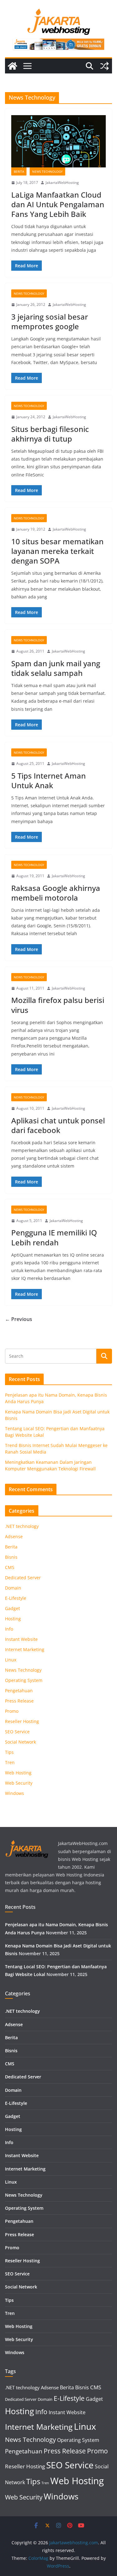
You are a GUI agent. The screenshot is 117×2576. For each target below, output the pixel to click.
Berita (19, 171)
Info (9, 1629)
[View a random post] (105, 66)
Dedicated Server (23, 1578)
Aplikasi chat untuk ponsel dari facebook (58, 1125)
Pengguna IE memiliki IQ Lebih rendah (54, 1237)
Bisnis (11, 1557)
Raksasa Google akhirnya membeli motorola (56, 893)
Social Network (20, 1742)
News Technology (47, 171)
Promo (12, 1711)
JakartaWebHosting (62, 183)
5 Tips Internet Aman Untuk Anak (49, 780)
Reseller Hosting (22, 1721)
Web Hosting (18, 1773)
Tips (9, 1752)
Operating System (24, 1680)
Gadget (12, 1608)
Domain (13, 1588)
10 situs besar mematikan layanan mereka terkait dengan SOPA (57, 551)
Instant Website (21, 1639)
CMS (10, 1567)
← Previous (19, 1319)
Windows (15, 1793)
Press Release (19, 1701)
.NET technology (22, 1526)
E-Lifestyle (16, 1598)
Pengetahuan (19, 1691)
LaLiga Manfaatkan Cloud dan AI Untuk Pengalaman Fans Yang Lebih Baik (58, 204)
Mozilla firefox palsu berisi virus (58, 1005)
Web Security (19, 1783)
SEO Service (17, 1732)
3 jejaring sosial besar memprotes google (50, 321)
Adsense (14, 1536)
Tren (10, 1762)
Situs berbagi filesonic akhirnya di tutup (50, 434)
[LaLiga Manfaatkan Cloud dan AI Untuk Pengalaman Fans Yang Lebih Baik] (58, 141)
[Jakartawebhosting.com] (12, 66)
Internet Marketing (25, 1649)
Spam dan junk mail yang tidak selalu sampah (56, 668)
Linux (11, 1660)
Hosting (13, 1619)
